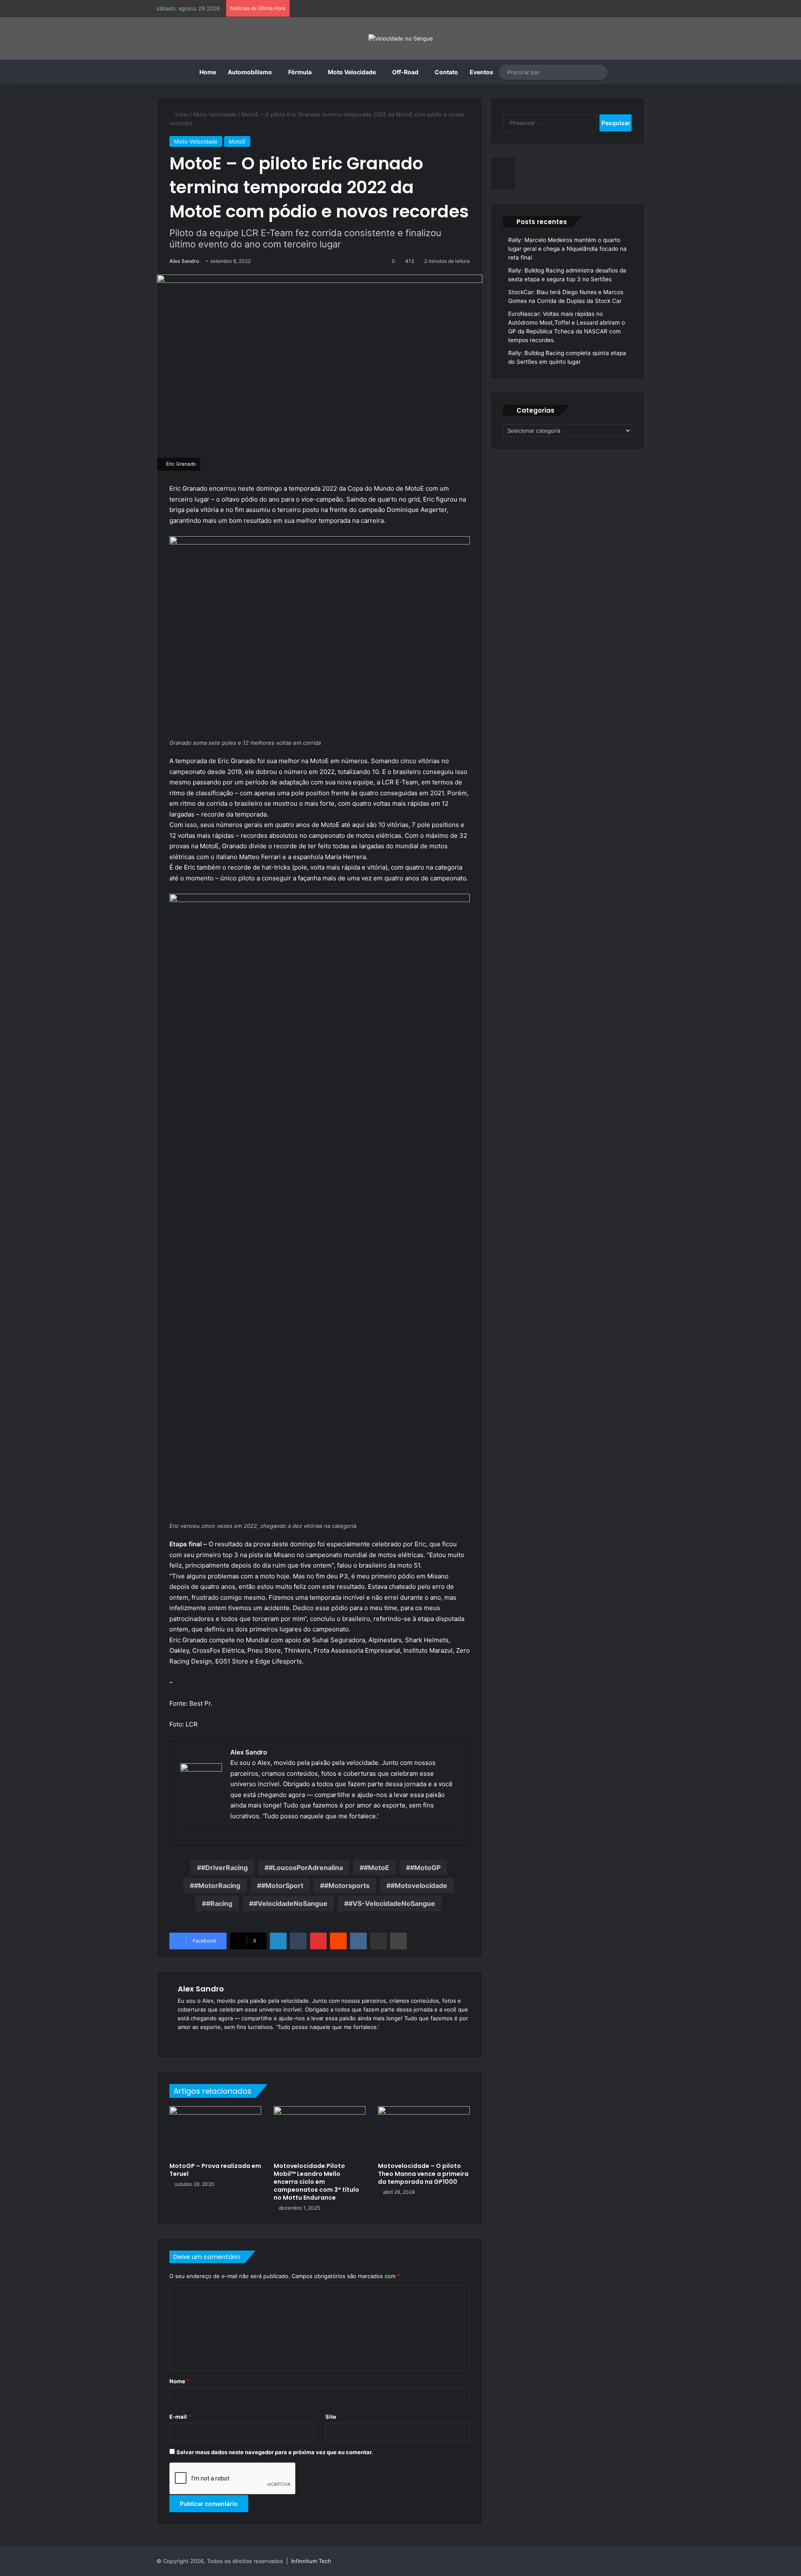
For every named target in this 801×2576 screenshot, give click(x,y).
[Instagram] (223, 2041)
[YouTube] (213, 2041)
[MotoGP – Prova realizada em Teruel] (215, 2132)
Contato (446, 72)
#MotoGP (425, 1868)
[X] (203, 2041)
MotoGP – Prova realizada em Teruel (215, 2170)
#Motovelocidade (419, 1885)
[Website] (183, 2041)
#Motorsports (347, 1885)
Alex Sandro (184, 261)
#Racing (219, 1903)
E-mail (180, 2417)
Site (331, 2417)
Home (208, 72)
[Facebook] (193, 2041)
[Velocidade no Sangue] (401, 38)
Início (181, 114)
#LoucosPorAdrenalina (306, 1868)
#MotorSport (282, 1885)
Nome (179, 2381)
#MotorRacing (217, 1885)
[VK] (358, 1941)
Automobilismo (250, 72)
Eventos (481, 72)
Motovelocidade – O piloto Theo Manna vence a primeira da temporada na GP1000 (423, 2174)
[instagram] (184, 1839)
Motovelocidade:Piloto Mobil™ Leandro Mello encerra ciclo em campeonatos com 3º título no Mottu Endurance (316, 2182)
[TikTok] (233, 2041)
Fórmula (300, 72)
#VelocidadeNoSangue (290, 1903)
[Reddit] (338, 1941)
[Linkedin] (278, 1941)
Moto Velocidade (352, 72)
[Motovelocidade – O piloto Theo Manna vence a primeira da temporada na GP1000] (424, 2132)
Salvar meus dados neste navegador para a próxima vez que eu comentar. (275, 2452)
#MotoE (377, 1868)
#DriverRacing (224, 1868)
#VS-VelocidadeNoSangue (392, 1903)
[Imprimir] (398, 1941)
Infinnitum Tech (311, 2561)
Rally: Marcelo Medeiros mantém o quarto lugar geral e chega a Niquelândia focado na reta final (567, 249)
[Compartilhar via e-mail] (378, 1941)
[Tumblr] (298, 1941)
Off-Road (405, 72)
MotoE (237, 141)
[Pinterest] (318, 1941)
